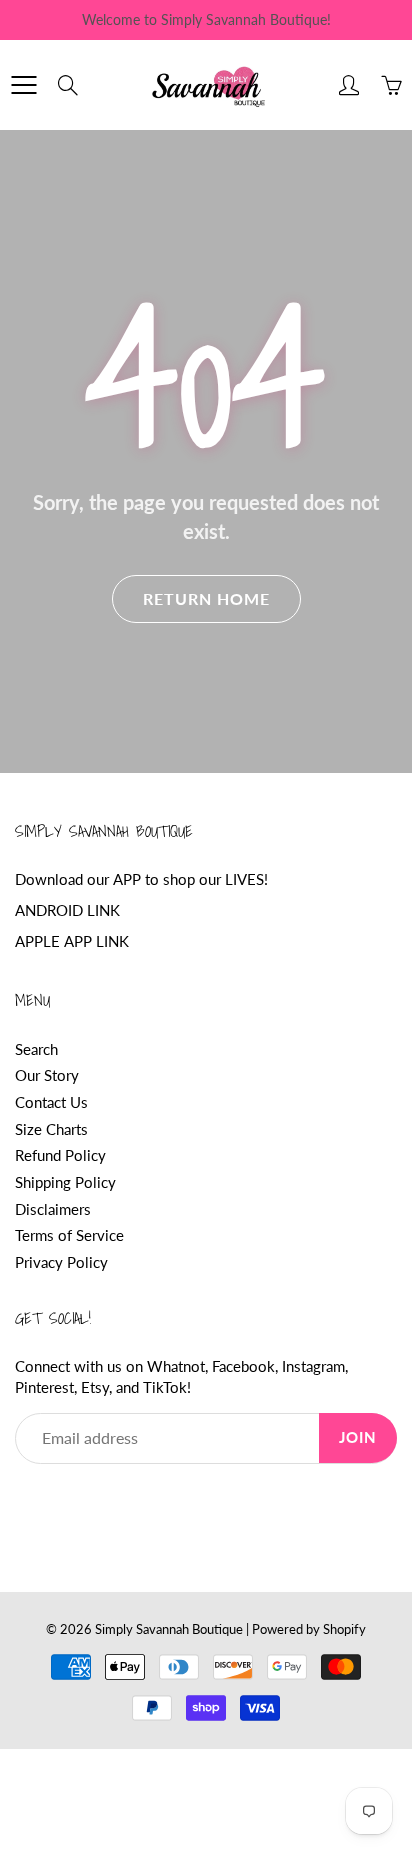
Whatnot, (177, 1366)
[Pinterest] (71, 1501)
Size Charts (51, 1129)
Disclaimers (53, 1209)
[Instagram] (117, 1501)
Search (36, 1049)
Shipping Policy (65, 1182)
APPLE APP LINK (72, 941)
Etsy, (96, 1387)
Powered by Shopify (309, 1629)
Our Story (47, 1075)
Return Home (206, 598)
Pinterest (44, 1387)
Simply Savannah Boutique (169, 1629)
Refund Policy (60, 1155)
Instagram (313, 1366)
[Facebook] (25, 1501)
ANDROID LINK (67, 910)
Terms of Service (69, 1235)
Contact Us (51, 1102)
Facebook (243, 1366)
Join (358, 1437)
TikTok (165, 1387)
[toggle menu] (23, 85)
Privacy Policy (61, 1262)
